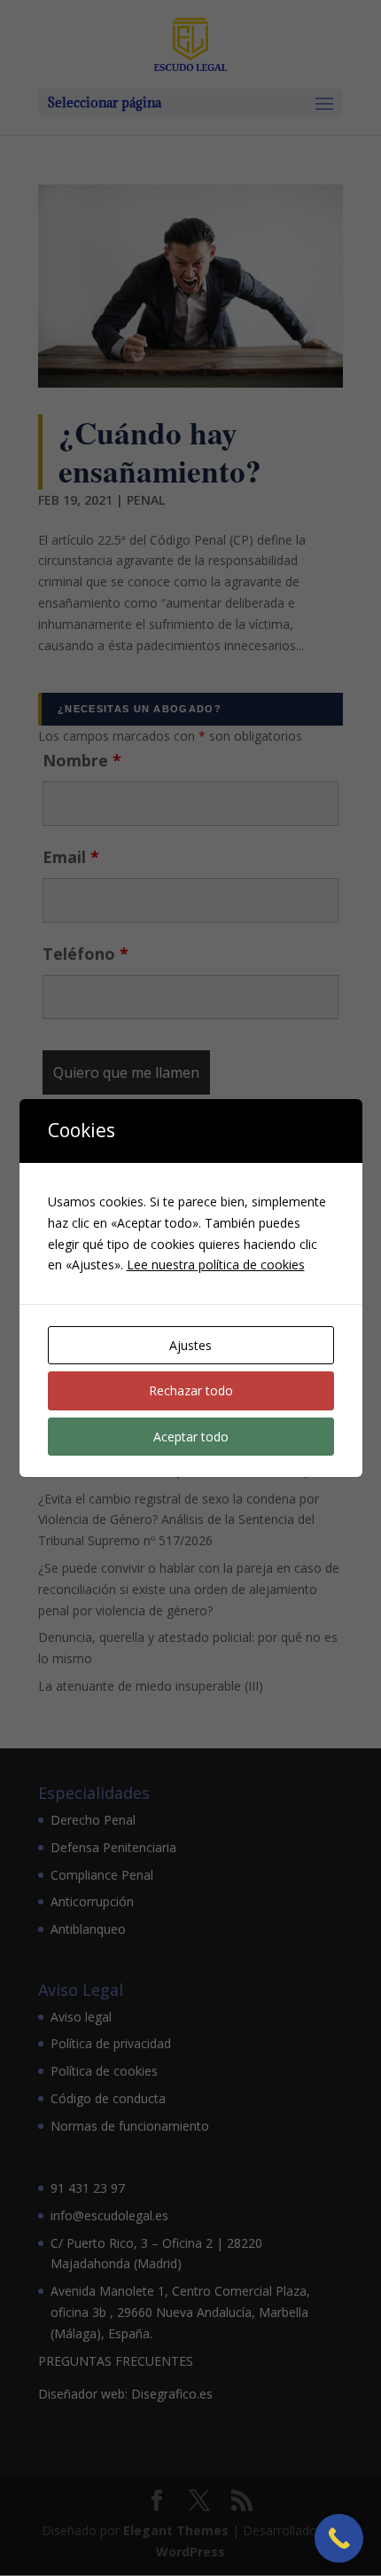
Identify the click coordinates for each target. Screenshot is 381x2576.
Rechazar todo (191, 1390)
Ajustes (190, 1345)
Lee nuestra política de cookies (216, 1264)
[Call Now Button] (339, 2538)
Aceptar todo (191, 1437)
